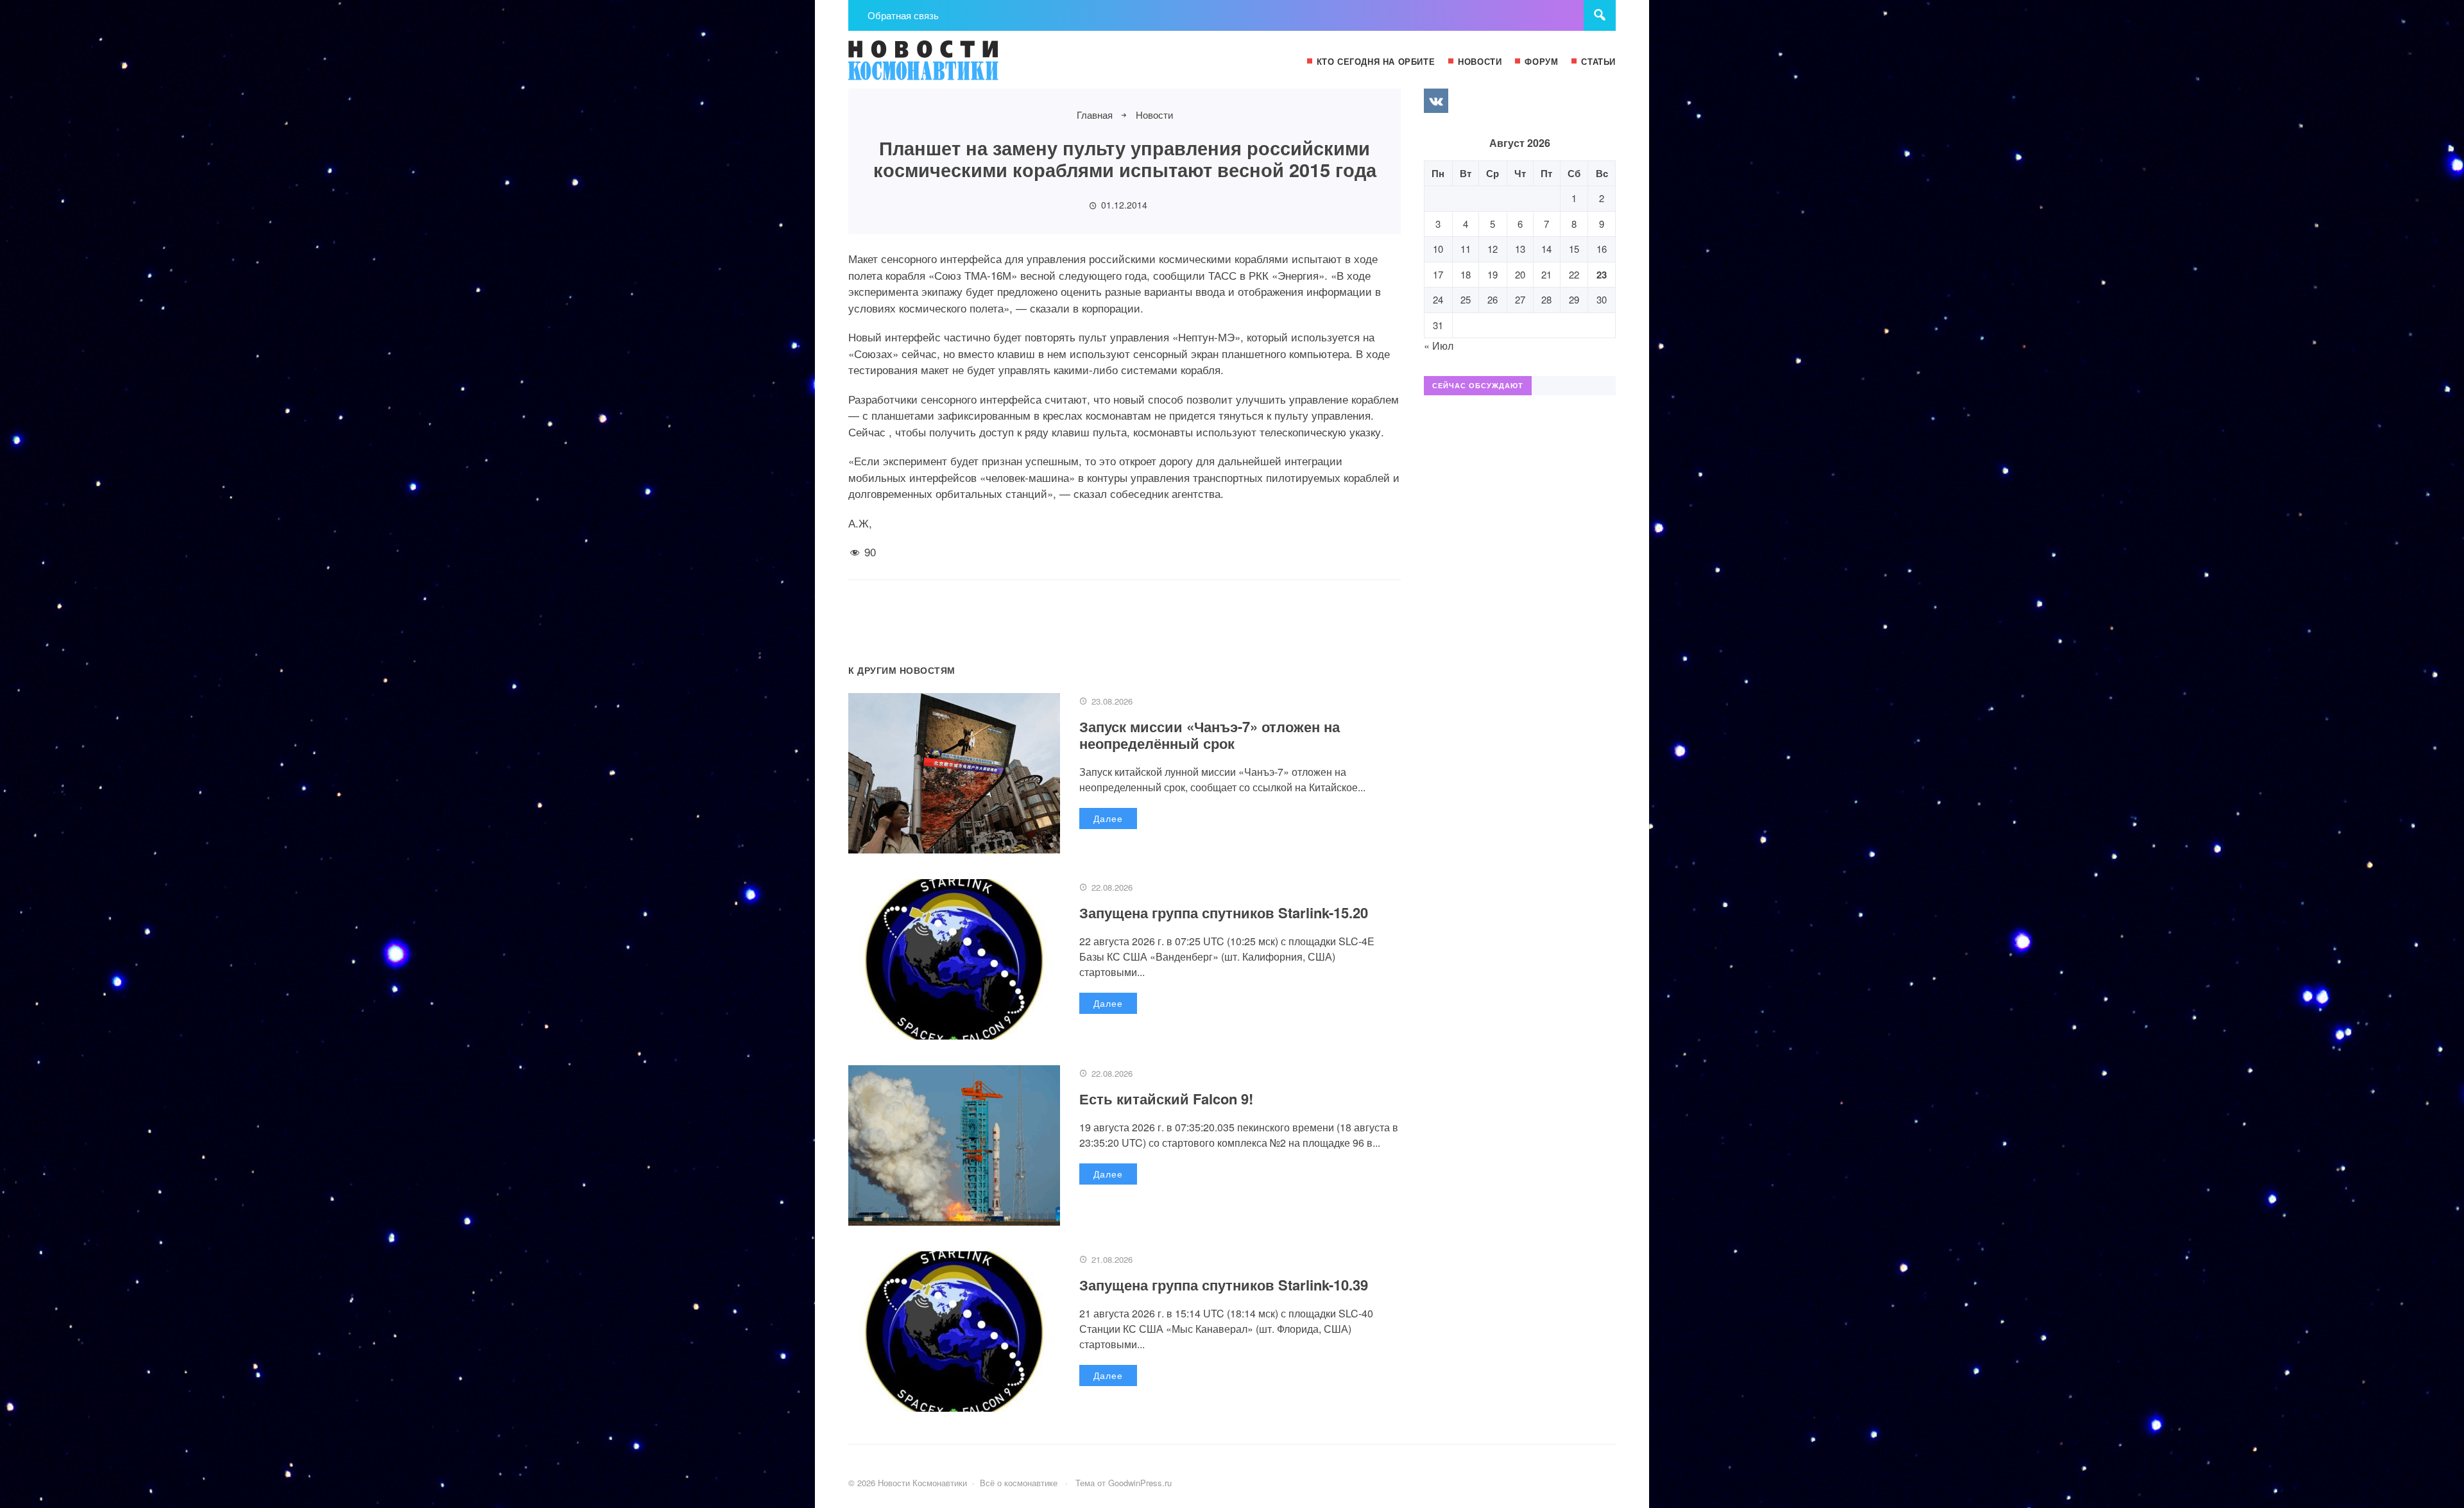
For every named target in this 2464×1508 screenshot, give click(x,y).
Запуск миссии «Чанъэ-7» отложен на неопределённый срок (1210, 735)
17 (1438, 274)
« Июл (1439, 346)
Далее (1108, 818)
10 (1438, 249)
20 (1520, 274)
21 (1546, 274)
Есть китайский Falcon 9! (1166, 1099)
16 (1602, 249)
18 (1466, 274)
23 (1602, 275)
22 (1574, 274)
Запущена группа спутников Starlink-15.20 (1224, 913)
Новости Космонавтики (945, 66)
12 (1493, 249)
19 (1493, 274)
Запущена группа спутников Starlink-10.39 (1224, 1285)
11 (1466, 249)
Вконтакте (1436, 101)
